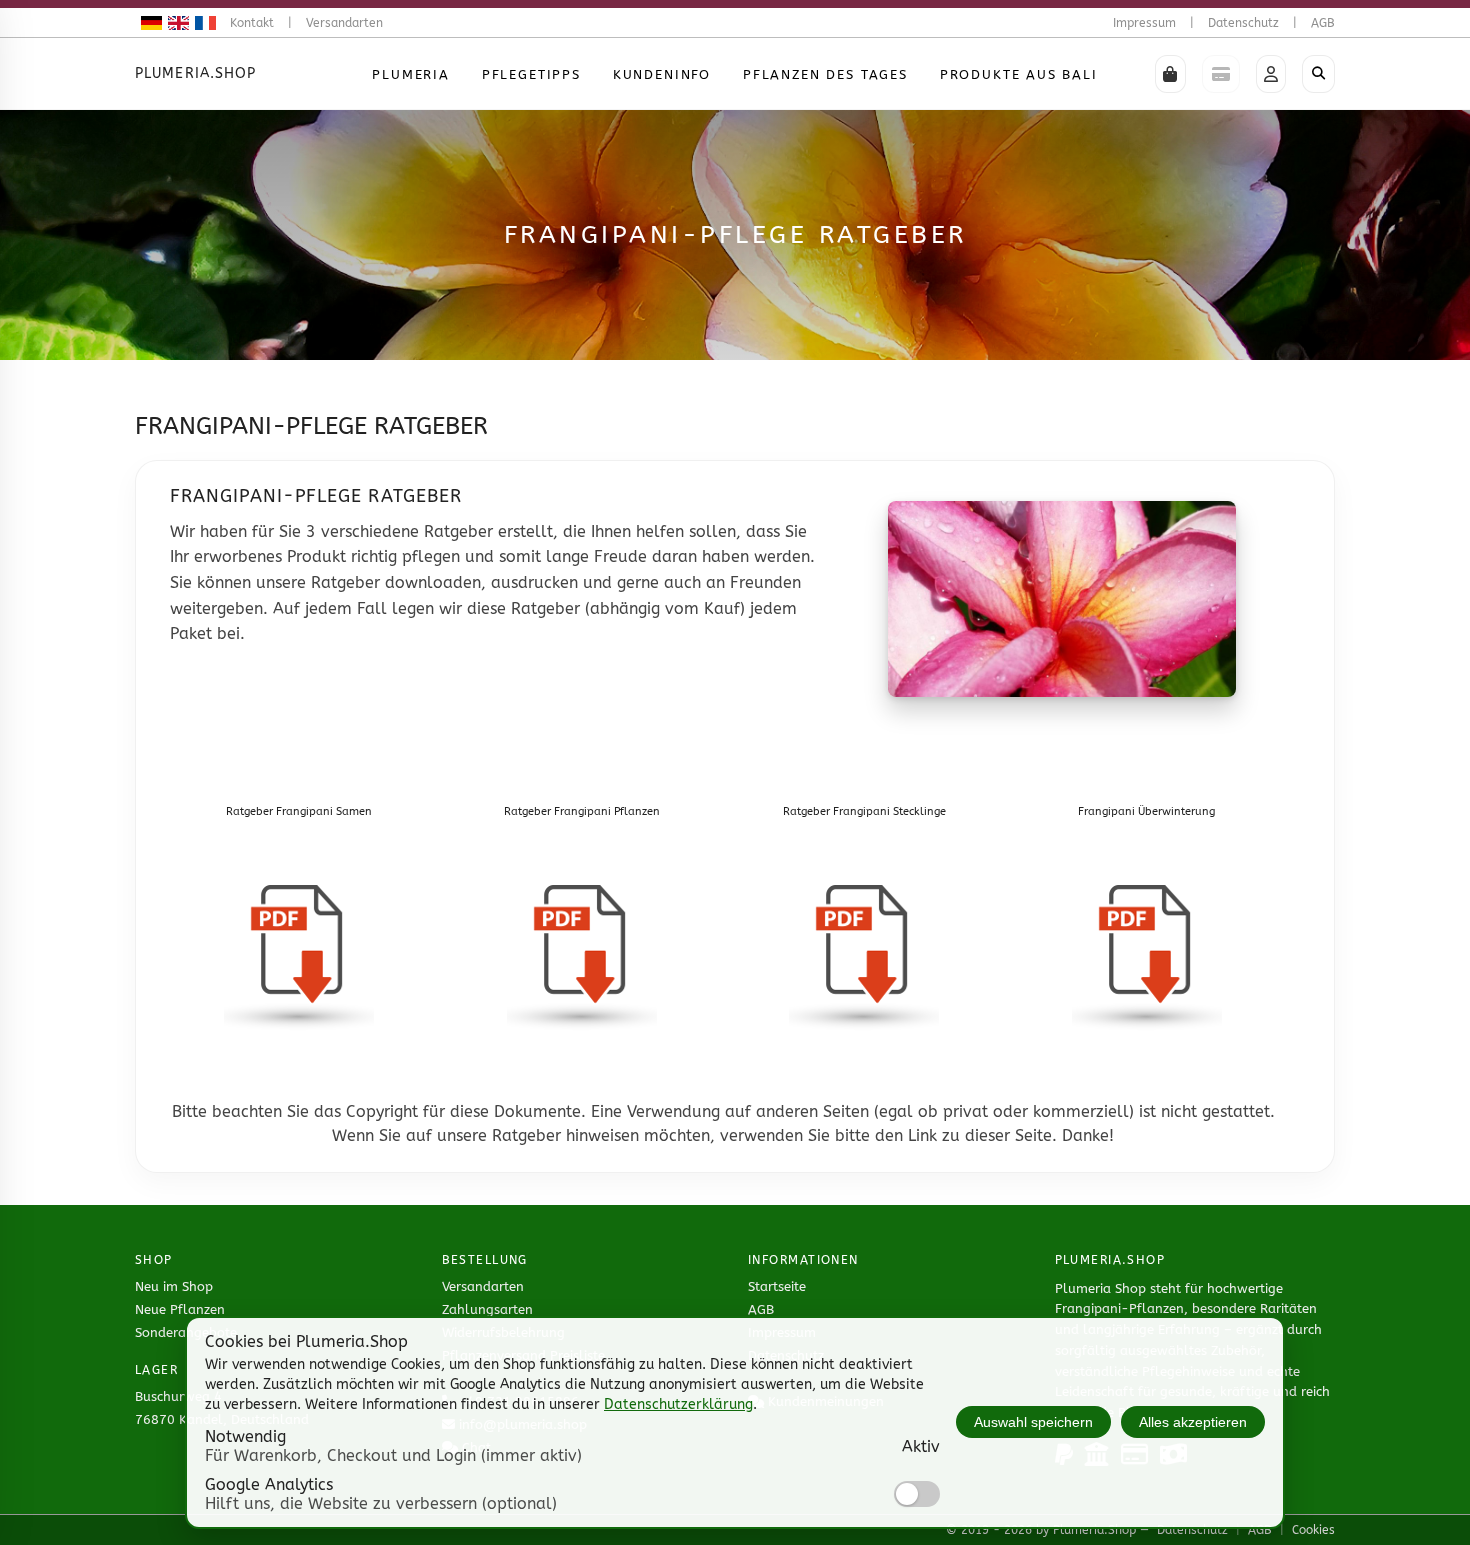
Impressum (1144, 23)
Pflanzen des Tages (825, 74)
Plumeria (411, 74)
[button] (1170, 74)
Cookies (1313, 1530)
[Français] (202, 23)
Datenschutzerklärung (678, 1404)
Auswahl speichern (1033, 1422)
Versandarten (344, 23)
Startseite (777, 1286)
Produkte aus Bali (1019, 74)
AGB (1323, 23)
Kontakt (252, 23)
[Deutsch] (148, 23)
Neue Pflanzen (180, 1309)
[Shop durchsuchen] (1318, 74)
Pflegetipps (531, 74)
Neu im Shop (174, 1286)
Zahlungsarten (487, 1309)
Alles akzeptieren (1193, 1422)
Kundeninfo (662, 74)
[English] (175, 23)
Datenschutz (1243, 23)
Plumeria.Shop (196, 73)
